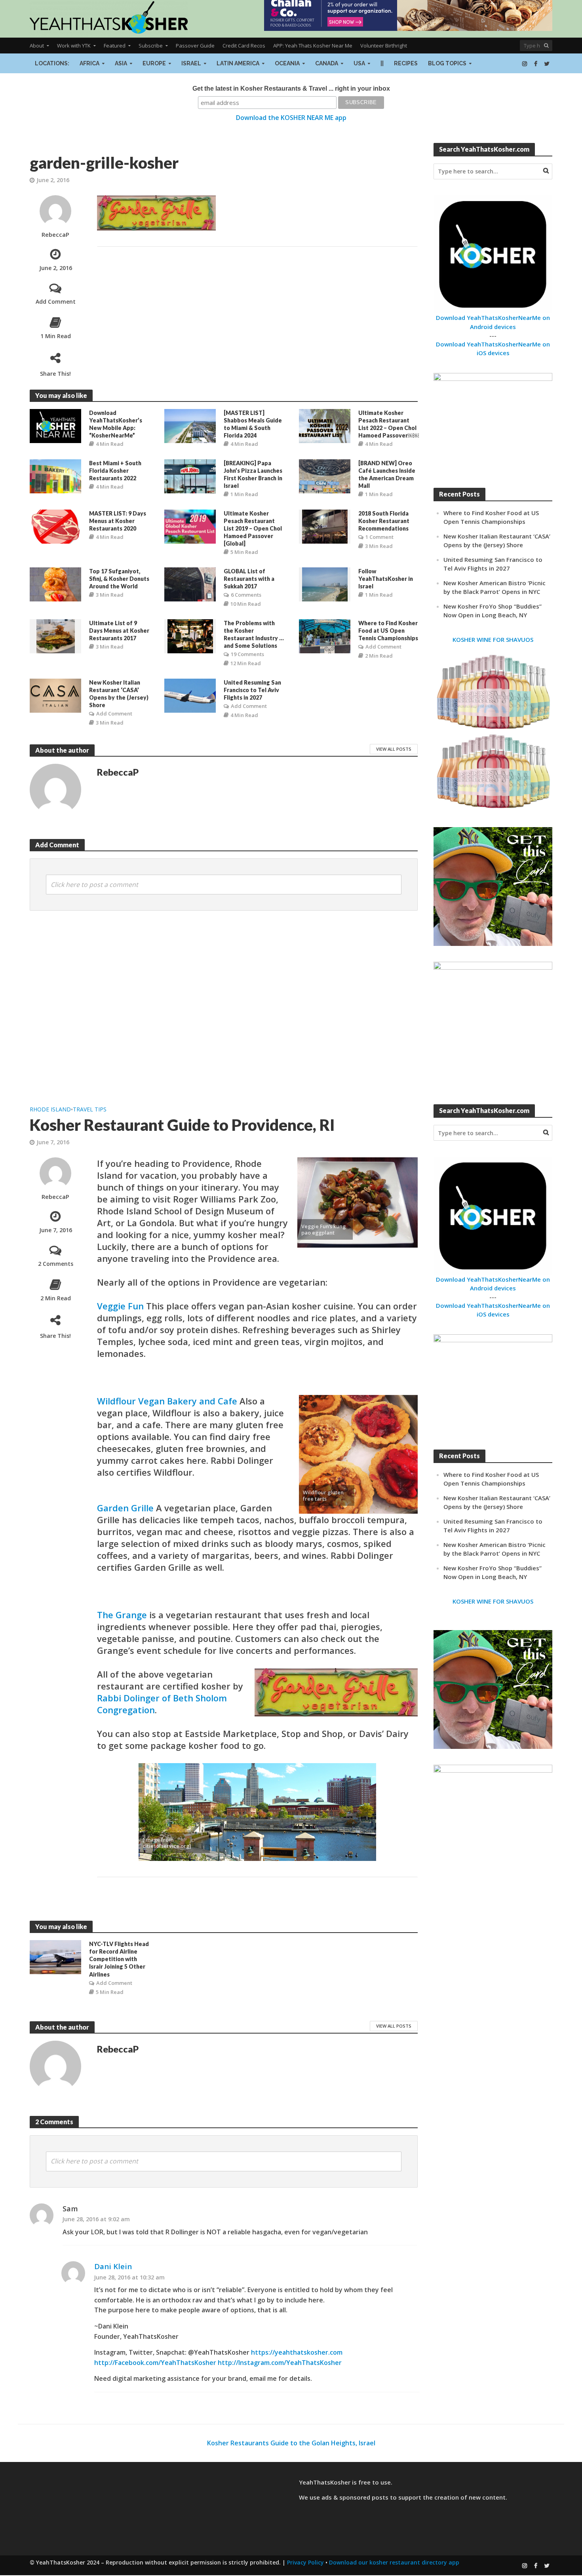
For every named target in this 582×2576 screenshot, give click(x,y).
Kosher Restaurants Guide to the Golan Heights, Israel (291, 2443)
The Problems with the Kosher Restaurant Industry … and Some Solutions (254, 634)
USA (359, 63)
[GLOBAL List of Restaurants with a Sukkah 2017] (190, 584)
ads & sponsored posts (355, 2497)
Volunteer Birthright (384, 46)
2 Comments (56, 1264)
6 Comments (246, 595)
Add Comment (56, 302)
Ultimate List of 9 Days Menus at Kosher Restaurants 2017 (119, 631)
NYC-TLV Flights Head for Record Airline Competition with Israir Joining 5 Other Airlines (119, 1959)
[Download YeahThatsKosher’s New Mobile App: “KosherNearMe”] (55, 425)
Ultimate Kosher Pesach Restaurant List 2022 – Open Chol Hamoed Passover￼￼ (389, 424)
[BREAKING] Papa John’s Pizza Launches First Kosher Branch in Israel (253, 474)
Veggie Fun (120, 1306)
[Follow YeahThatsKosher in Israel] (325, 584)
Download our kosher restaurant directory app (394, 2562)
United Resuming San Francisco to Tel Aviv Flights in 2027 (252, 690)
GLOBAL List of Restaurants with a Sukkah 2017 (249, 579)
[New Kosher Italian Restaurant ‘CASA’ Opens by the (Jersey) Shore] (55, 695)
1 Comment (379, 537)
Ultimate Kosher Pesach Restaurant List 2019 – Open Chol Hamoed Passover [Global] (253, 528)
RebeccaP (55, 235)
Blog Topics (447, 63)
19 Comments (247, 654)
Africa (89, 63)
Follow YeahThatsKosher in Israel (386, 579)
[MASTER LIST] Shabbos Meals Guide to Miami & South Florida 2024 (253, 424)
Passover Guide (195, 46)
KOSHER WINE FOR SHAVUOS (493, 639)
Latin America (238, 63)
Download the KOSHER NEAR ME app (291, 118)
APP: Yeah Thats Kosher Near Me (313, 46)
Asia (121, 63)
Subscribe (151, 46)
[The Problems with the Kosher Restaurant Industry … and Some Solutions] (190, 636)
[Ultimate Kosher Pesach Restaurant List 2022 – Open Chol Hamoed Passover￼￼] (325, 425)
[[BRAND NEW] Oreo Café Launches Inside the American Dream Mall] (325, 476)
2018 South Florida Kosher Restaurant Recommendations (384, 521)
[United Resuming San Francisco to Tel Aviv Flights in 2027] (190, 695)
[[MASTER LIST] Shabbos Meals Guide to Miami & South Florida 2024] (190, 425)
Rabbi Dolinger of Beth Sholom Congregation (162, 1704)
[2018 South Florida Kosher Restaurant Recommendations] (325, 526)
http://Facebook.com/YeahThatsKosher (155, 2363)
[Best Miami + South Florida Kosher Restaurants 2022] (55, 476)
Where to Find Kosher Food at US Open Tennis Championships (388, 631)
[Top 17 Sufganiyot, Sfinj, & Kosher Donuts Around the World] (55, 584)
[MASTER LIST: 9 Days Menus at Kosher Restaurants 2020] (55, 526)
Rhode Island (50, 1109)
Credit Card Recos (244, 46)
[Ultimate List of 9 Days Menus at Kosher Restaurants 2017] (56, 636)
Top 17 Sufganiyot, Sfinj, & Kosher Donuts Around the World (119, 579)
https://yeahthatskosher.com (297, 2352)
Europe (154, 63)
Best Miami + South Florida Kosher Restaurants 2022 (115, 471)
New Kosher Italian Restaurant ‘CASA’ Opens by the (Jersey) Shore (119, 694)
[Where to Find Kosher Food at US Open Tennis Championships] (325, 636)
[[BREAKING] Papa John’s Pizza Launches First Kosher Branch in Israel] (190, 476)
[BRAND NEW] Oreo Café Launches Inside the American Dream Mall (387, 474)
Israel (191, 63)
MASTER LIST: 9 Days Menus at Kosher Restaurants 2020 (118, 521)
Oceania (287, 63)
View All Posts (394, 749)
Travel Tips (90, 1109)
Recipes (406, 63)
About (37, 46)
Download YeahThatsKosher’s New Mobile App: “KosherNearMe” (116, 424)
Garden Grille (125, 1508)
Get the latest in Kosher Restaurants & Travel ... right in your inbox (291, 88)
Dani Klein (113, 2266)
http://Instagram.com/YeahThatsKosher (280, 2363)
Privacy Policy (305, 2562)
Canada (327, 63)
